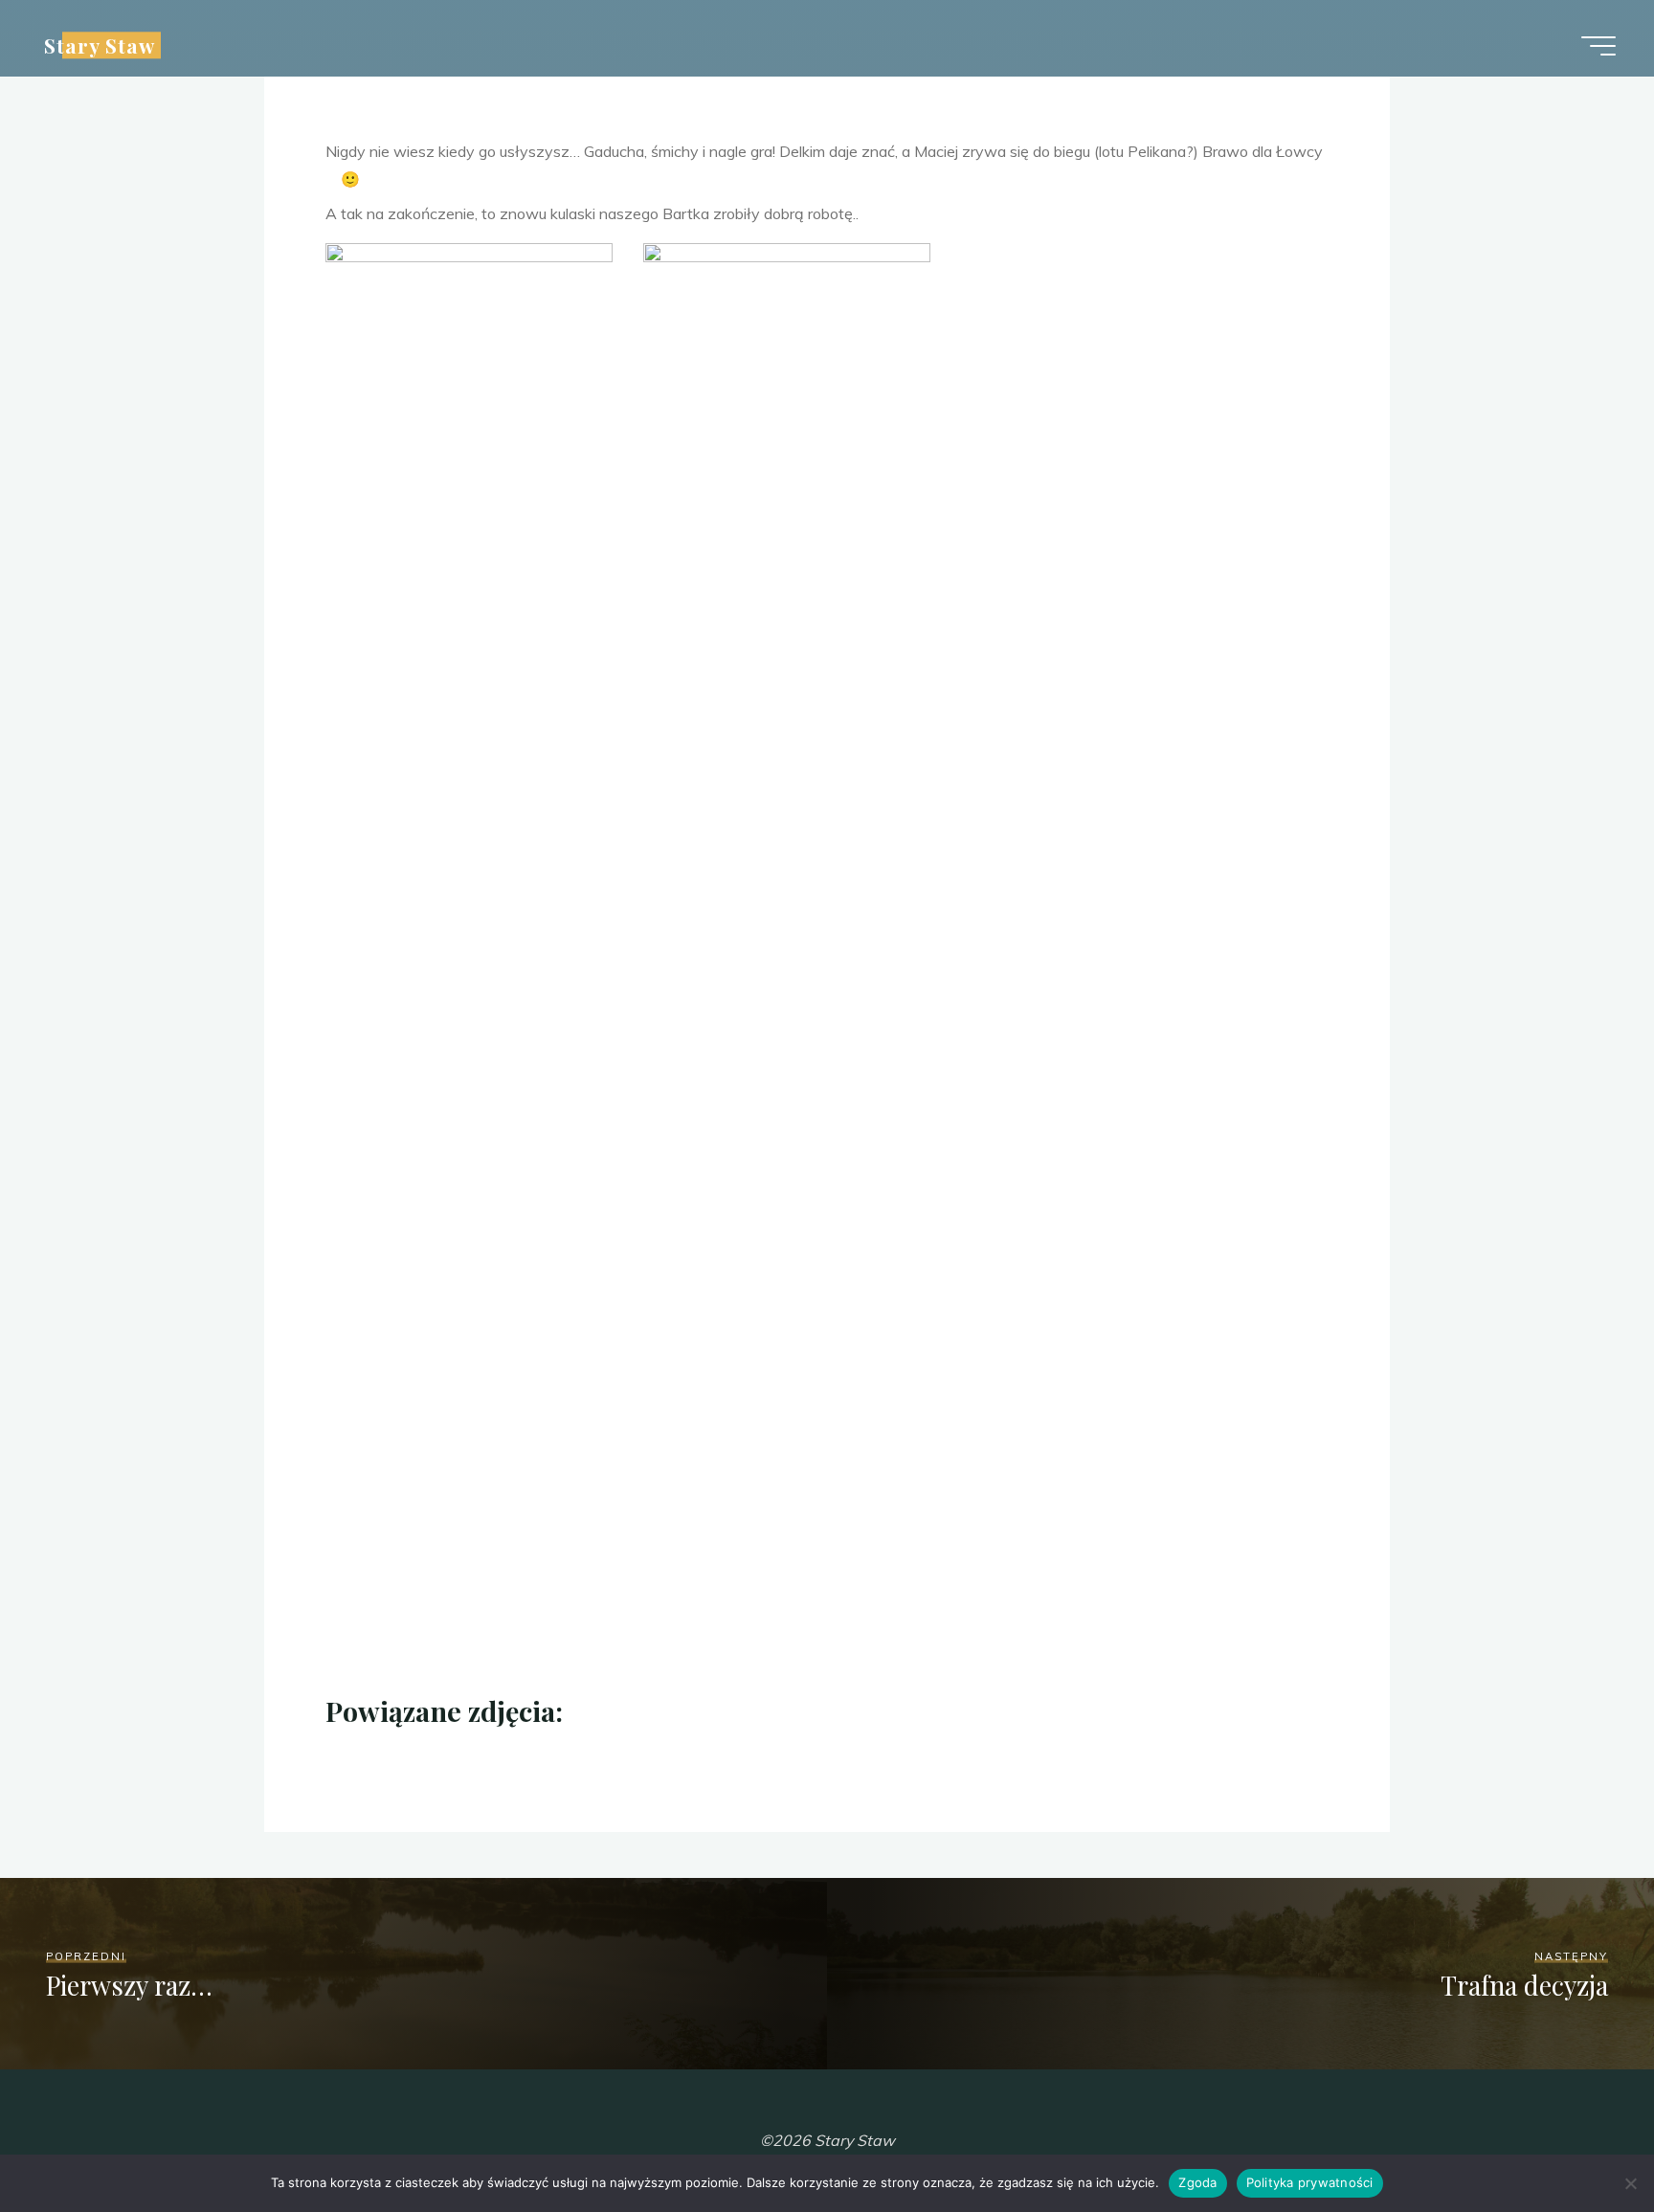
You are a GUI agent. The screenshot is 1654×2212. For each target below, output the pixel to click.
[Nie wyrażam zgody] (1630, 2183)
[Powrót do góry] (1579, 2137)
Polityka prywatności (1310, 2182)
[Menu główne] (1598, 46)
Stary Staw (100, 45)
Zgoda (1197, 2182)
